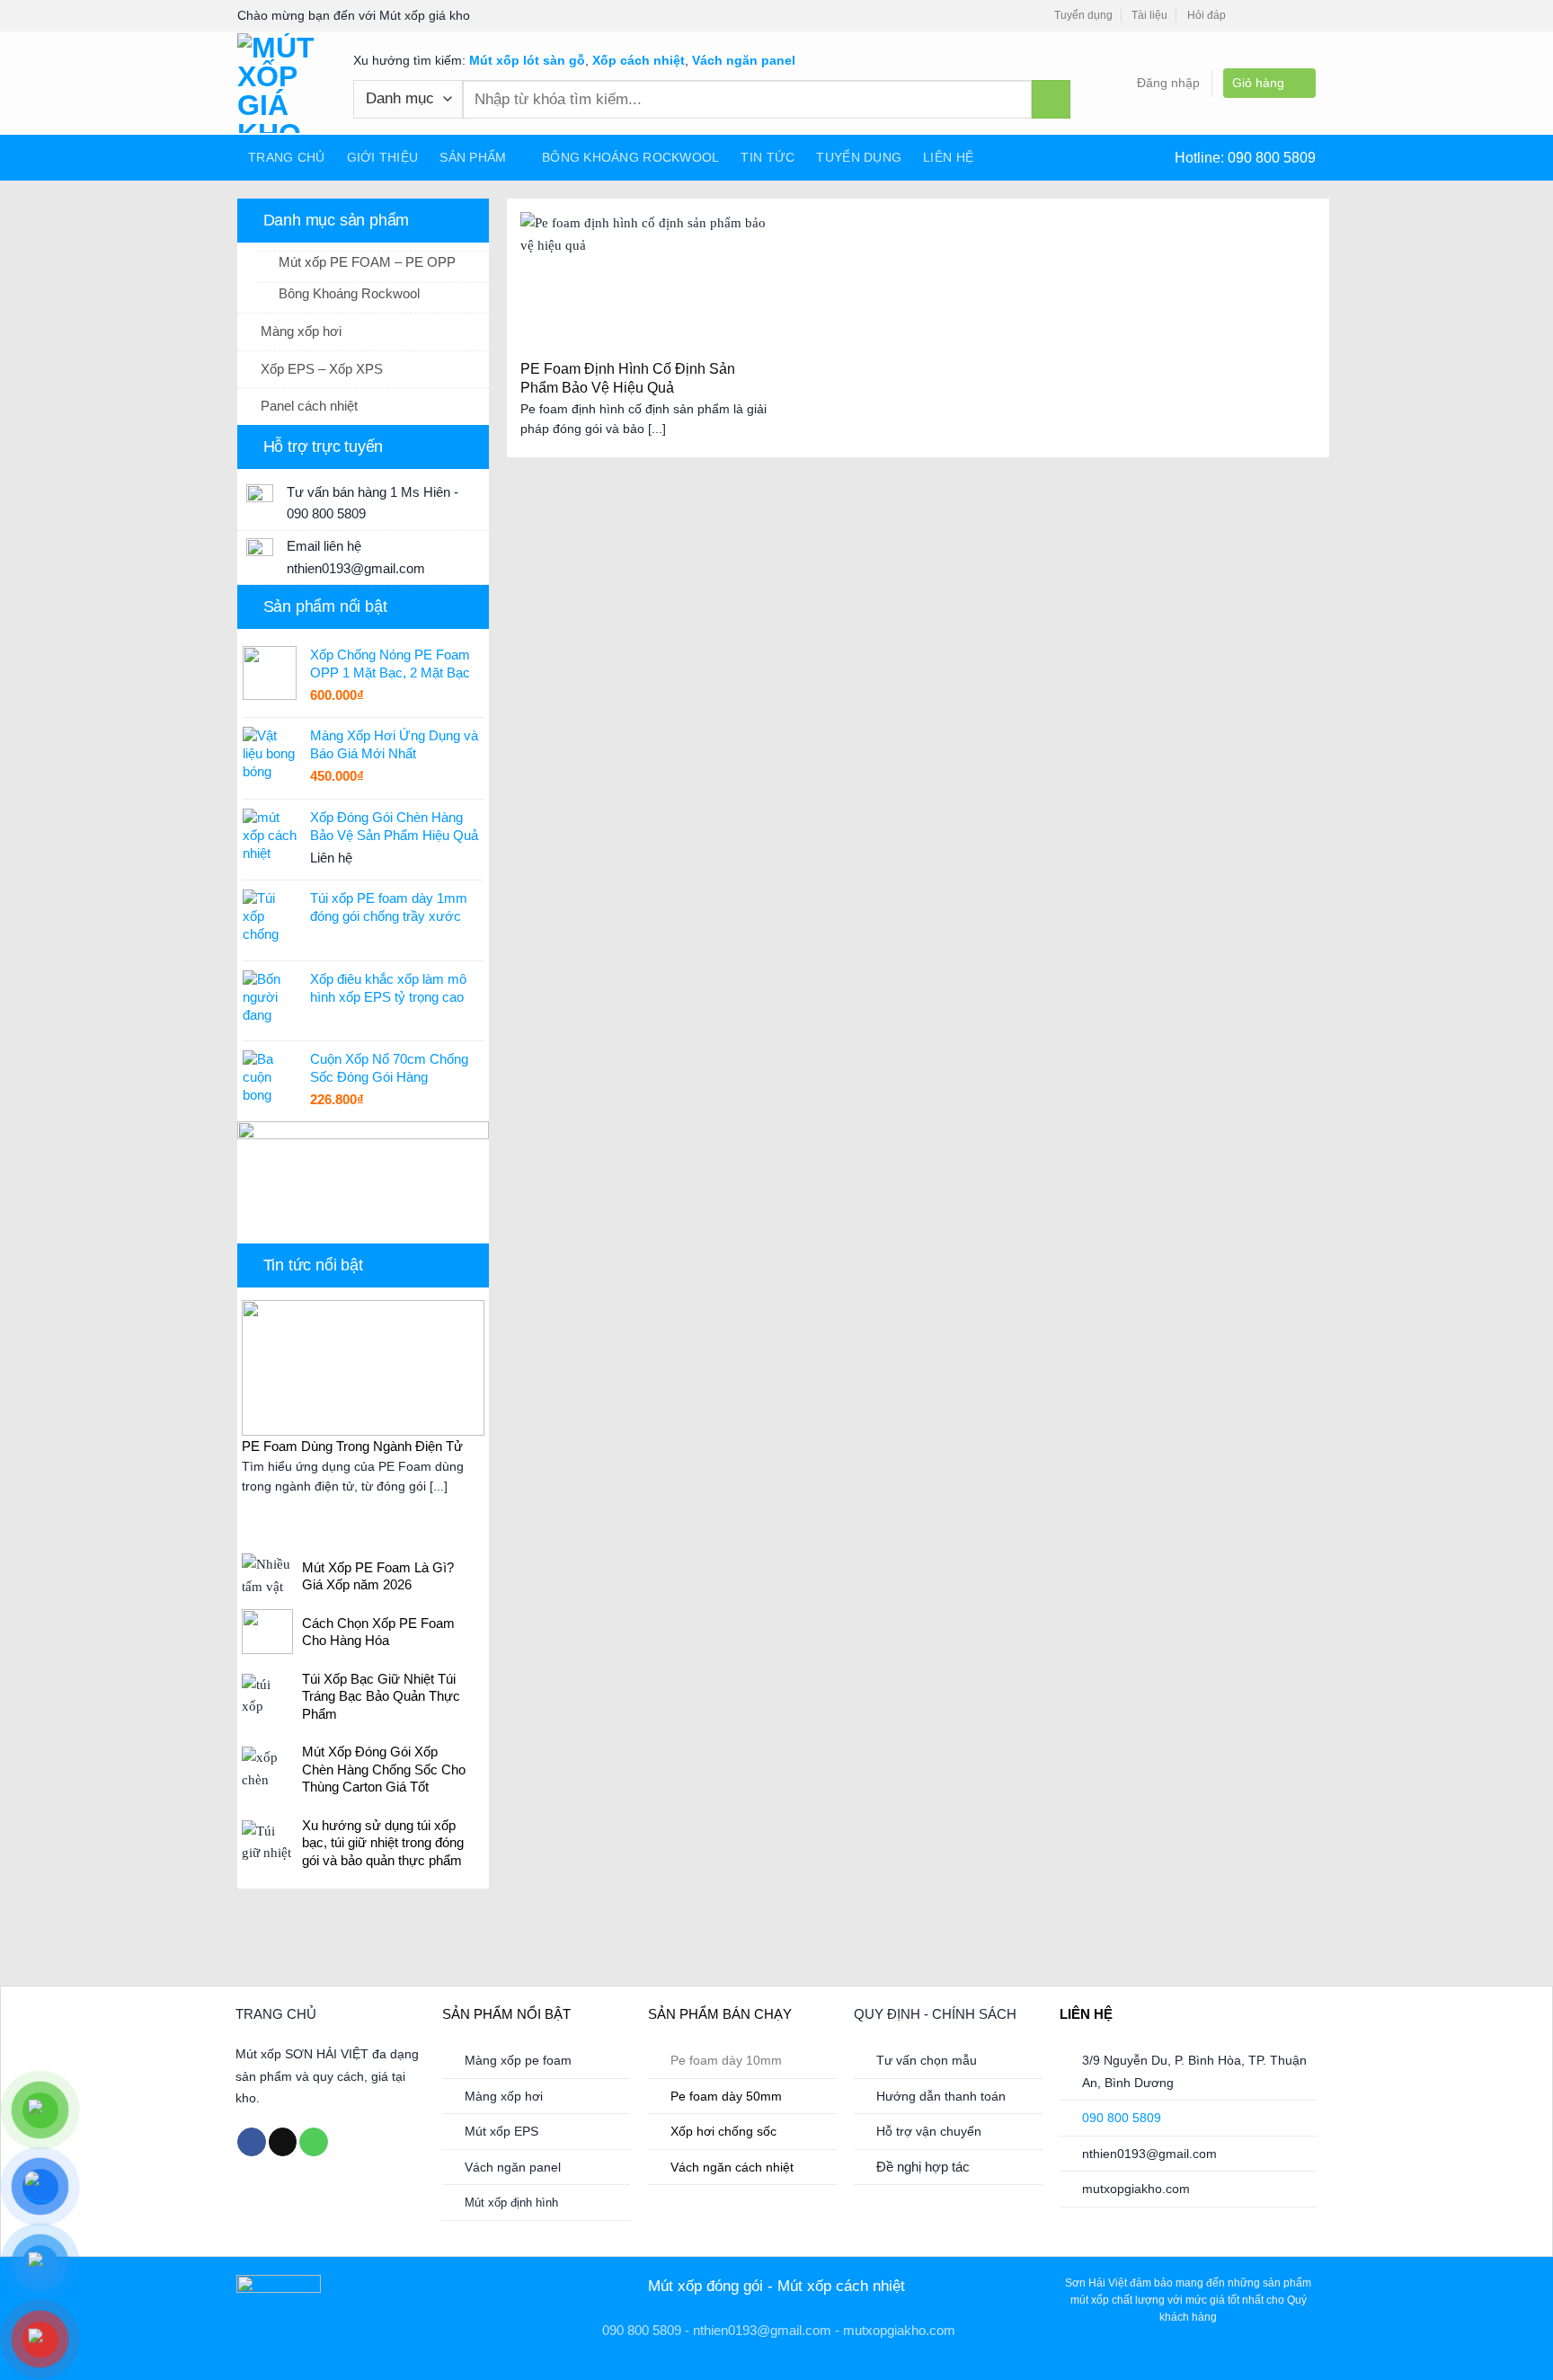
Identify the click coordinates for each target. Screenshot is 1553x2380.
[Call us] (314, 2142)
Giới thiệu (383, 157)
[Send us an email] (1306, 16)
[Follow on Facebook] (1246, 16)
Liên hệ (948, 157)
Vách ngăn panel (744, 60)
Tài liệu (1149, 15)
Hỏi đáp (1207, 15)
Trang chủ (287, 157)
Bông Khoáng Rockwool (631, 157)
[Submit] (1051, 99)
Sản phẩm (473, 157)
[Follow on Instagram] (1265, 16)
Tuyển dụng (1083, 15)
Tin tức (768, 157)
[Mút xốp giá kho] (282, 83)
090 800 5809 (1272, 158)
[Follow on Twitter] (1285, 16)
